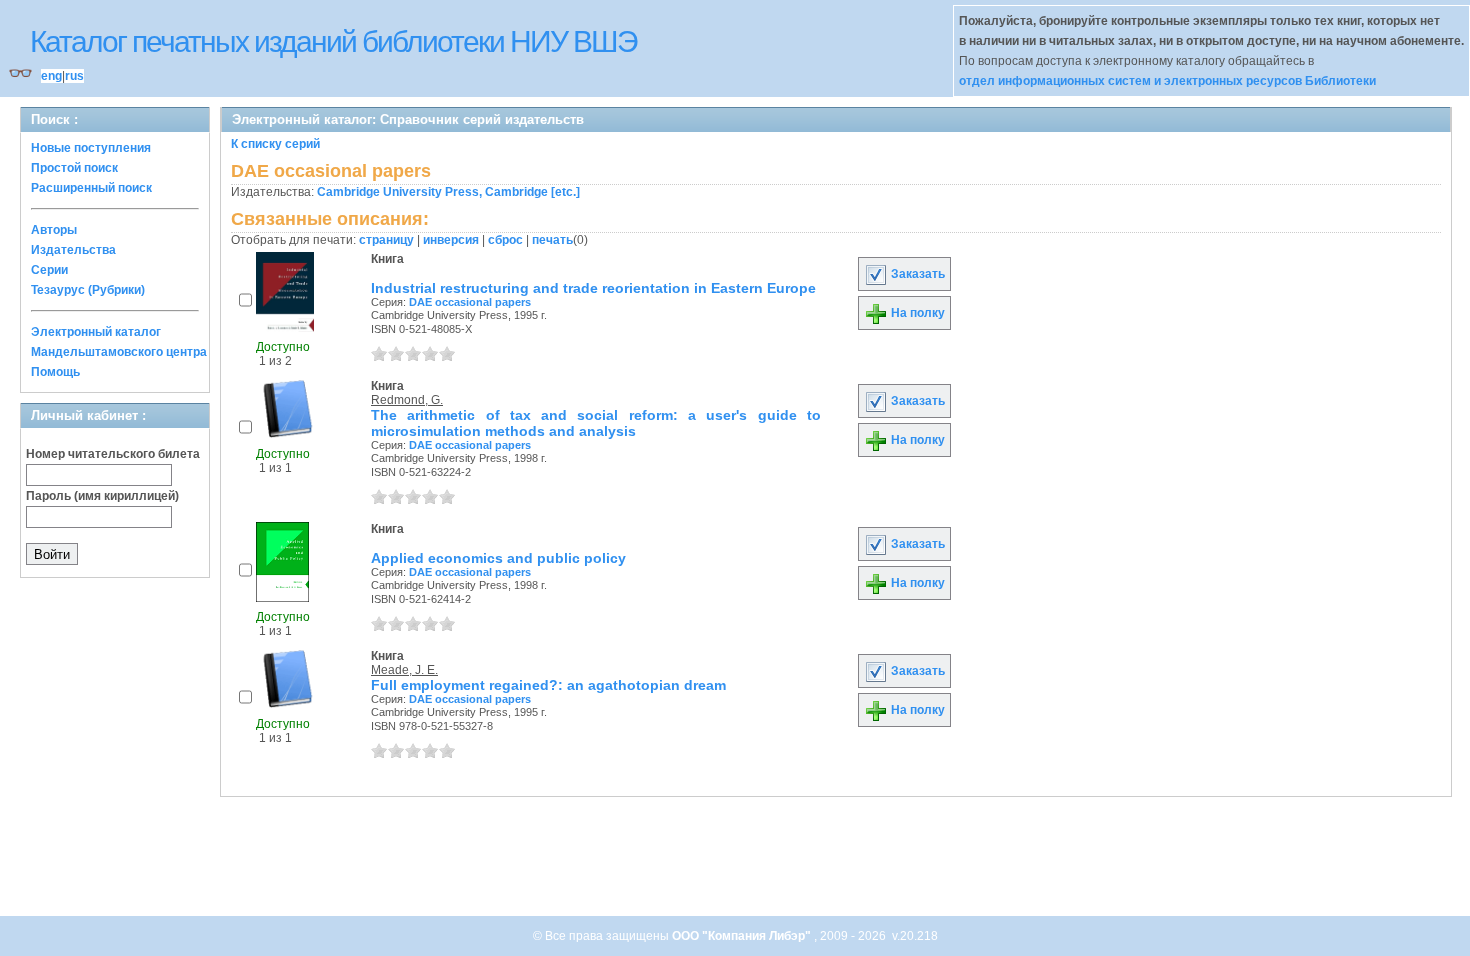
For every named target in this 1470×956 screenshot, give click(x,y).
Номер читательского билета (113, 454)
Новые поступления (91, 148)
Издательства (73, 250)
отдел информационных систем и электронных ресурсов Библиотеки (1167, 81)
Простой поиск (74, 168)
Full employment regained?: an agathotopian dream (548, 685)
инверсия (451, 240)
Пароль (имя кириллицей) (102, 496)
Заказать (916, 274)
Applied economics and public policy (498, 558)
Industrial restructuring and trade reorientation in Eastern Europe (593, 288)
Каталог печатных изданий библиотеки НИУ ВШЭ (333, 41)
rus (74, 76)
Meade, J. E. (404, 670)
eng (51, 76)
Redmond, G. (407, 400)
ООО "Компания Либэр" (743, 936)
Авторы (54, 230)
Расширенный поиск (91, 188)
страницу (386, 240)
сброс (505, 240)
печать (552, 240)
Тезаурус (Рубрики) (88, 290)
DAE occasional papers (470, 302)
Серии (49, 270)
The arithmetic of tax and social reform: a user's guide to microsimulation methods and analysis (596, 423)
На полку (916, 313)
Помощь (55, 372)
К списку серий (275, 144)
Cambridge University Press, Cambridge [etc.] (448, 192)
